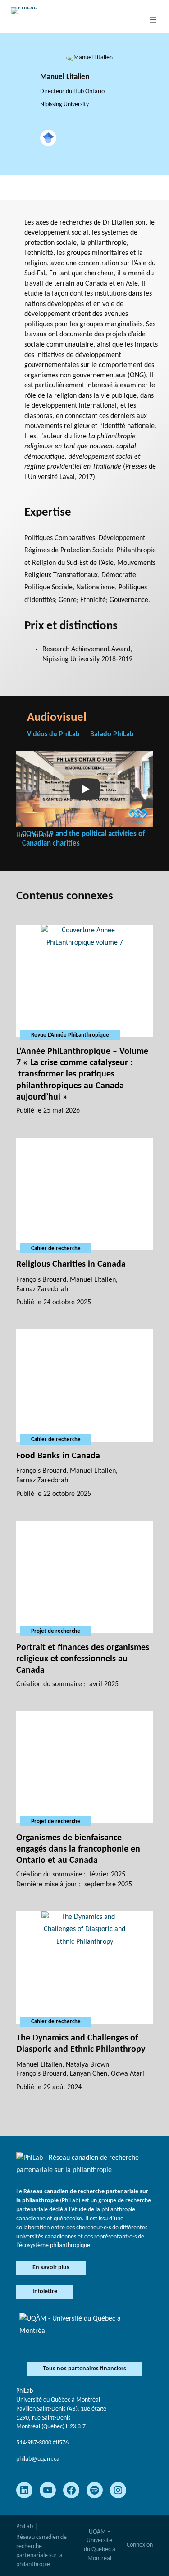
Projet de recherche (56, 1631)
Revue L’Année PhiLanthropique (70, 1035)
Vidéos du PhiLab (53, 734)
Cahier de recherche (56, 1248)
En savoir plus (51, 2268)
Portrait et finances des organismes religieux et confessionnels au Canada (83, 1659)
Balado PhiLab (112, 734)
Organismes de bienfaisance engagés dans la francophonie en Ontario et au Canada (78, 1849)
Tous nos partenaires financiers (84, 2369)
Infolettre (45, 2292)
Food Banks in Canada (58, 1456)
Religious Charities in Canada (71, 1264)
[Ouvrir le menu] (153, 20)
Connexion (140, 2545)
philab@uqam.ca (38, 2459)
